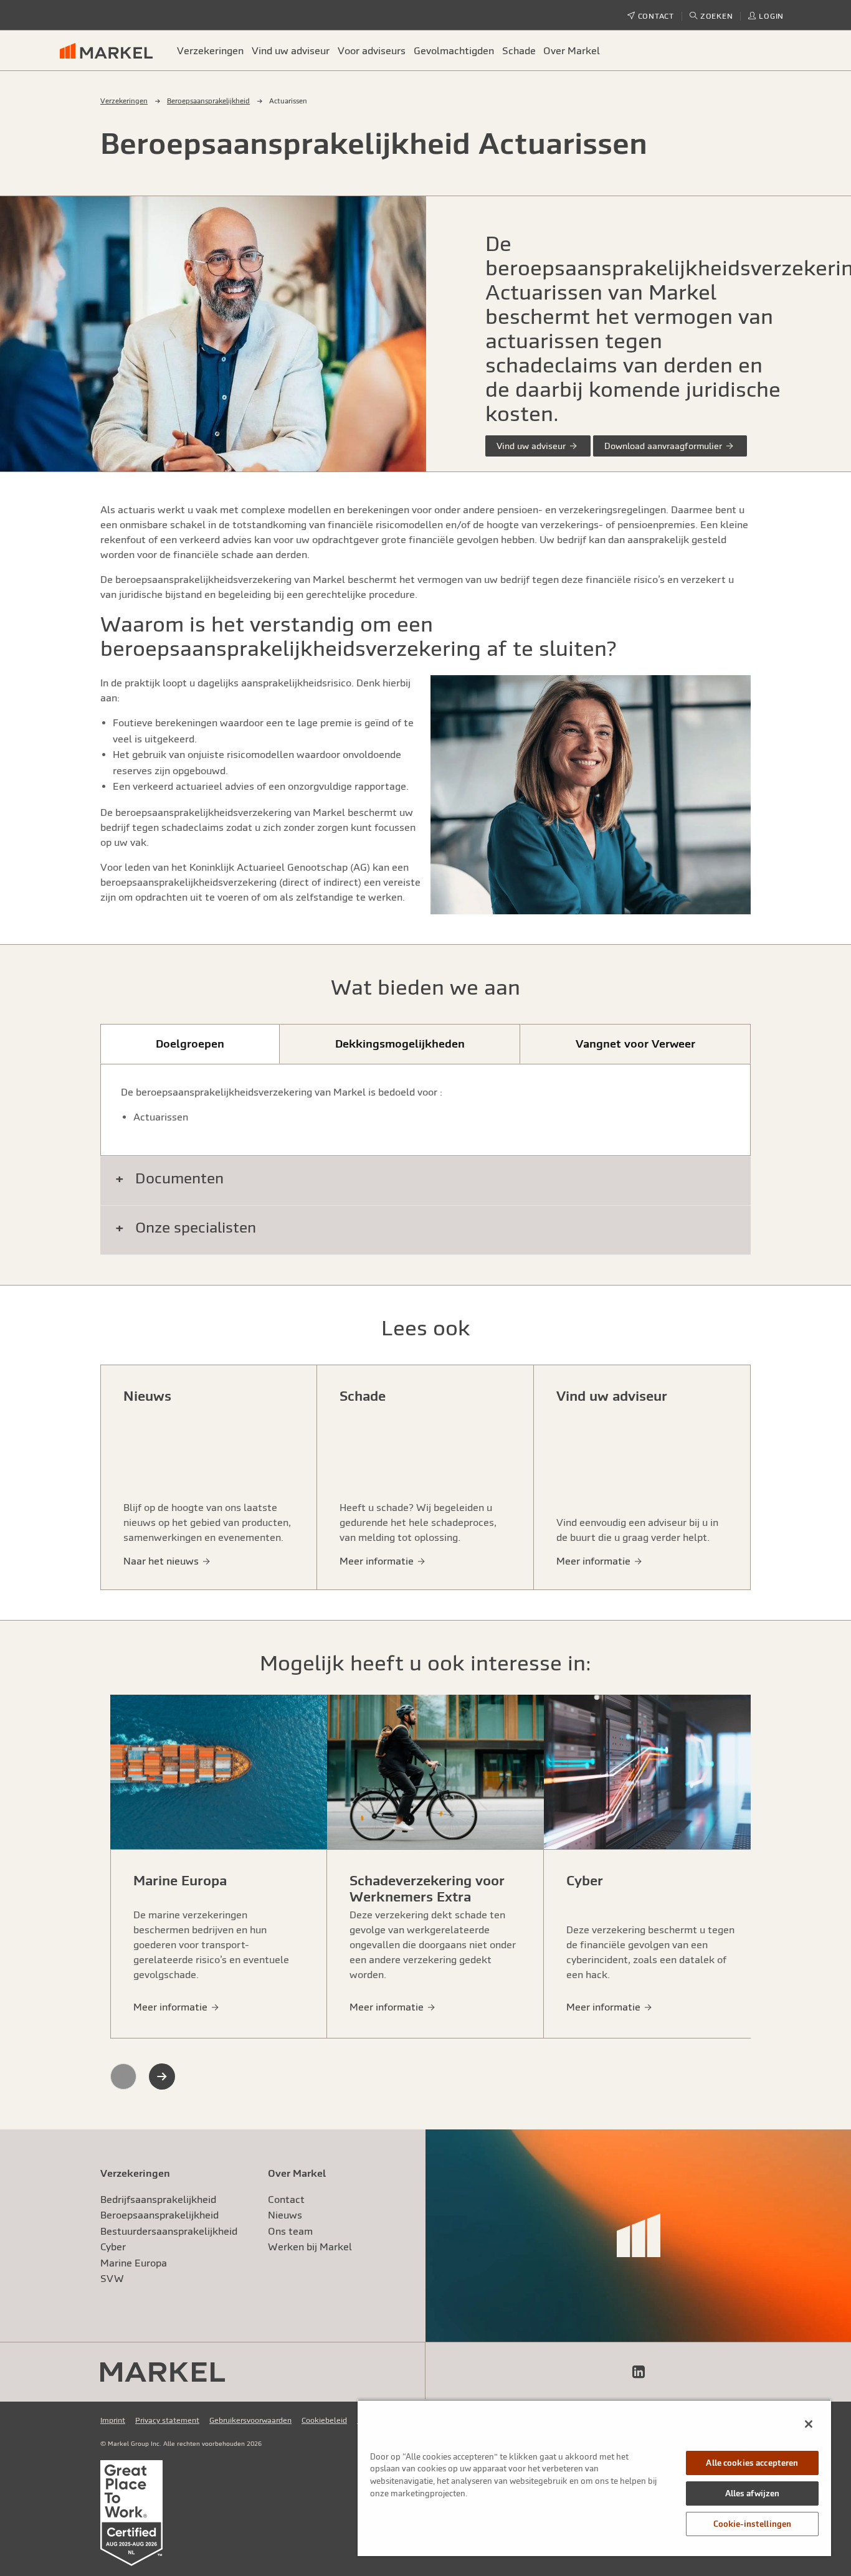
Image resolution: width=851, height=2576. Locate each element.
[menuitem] (112, 50)
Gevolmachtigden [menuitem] (454, 50)
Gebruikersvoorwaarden (250, 2420)
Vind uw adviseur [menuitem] (291, 50)
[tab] (190, 1044)
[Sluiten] (809, 2424)
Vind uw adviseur (532, 446)
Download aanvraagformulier (664, 446)
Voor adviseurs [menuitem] (372, 50)
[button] (711, 16)
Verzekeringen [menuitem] (210, 50)
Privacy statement (167, 2420)
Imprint (113, 2420)
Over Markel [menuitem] (572, 50)
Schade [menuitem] (519, 50)
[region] (594, 2478)
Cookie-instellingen (752, 2524)
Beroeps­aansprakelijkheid (208, 101)
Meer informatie (172, 2007)
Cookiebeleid (324, 2420)
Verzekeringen (124, 101)
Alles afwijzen (753, 2493)
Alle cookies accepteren (752, 2463)
